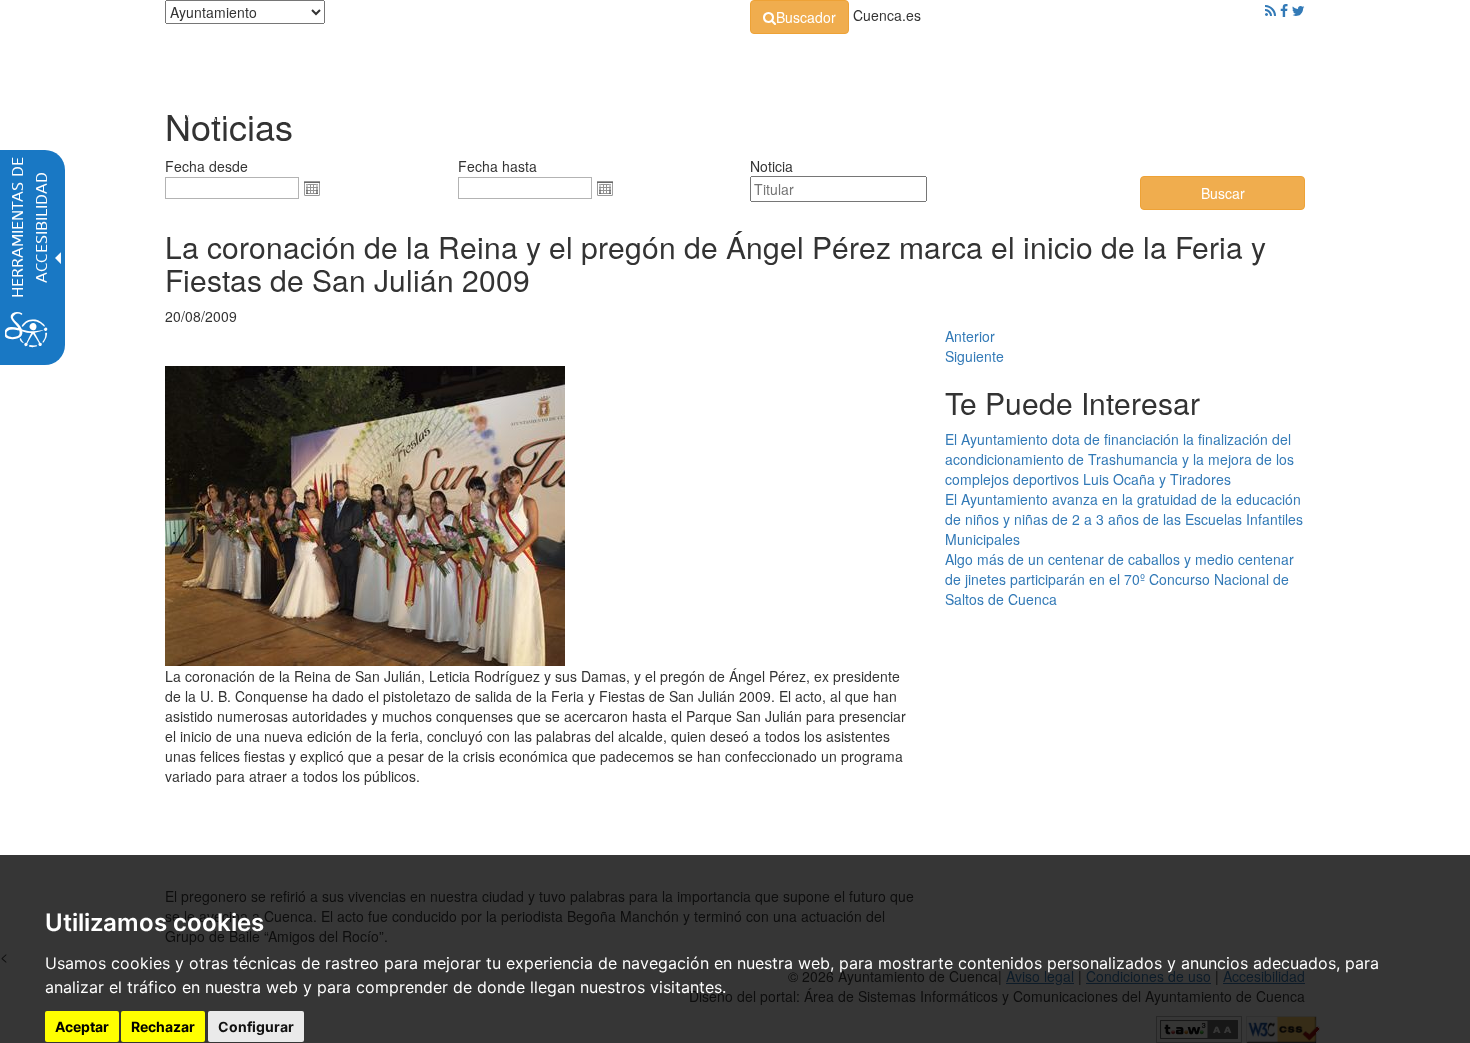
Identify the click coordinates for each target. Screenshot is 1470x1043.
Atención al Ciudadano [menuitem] (1012, 60)
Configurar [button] (256, 1027)
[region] (540, 806)
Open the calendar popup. (312, 188)
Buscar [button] (1223, 193)
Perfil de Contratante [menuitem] (831, 60)
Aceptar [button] (82, 1027)
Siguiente (974, 356)
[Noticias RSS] (1270, 10)
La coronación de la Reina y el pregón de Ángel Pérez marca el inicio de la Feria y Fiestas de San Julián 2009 (715, 263)
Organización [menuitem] (571, 60)
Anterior (970, 336)
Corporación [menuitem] (448, 60)
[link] (799, 17)
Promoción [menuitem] (1160, 60)
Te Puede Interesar (1072, 402)
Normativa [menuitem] (689, 60)
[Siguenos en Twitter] (1298, 10)
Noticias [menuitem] (1249, 60)
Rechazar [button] (163, 1027)
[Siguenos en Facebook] (1284, 10)
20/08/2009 (201, 316)
